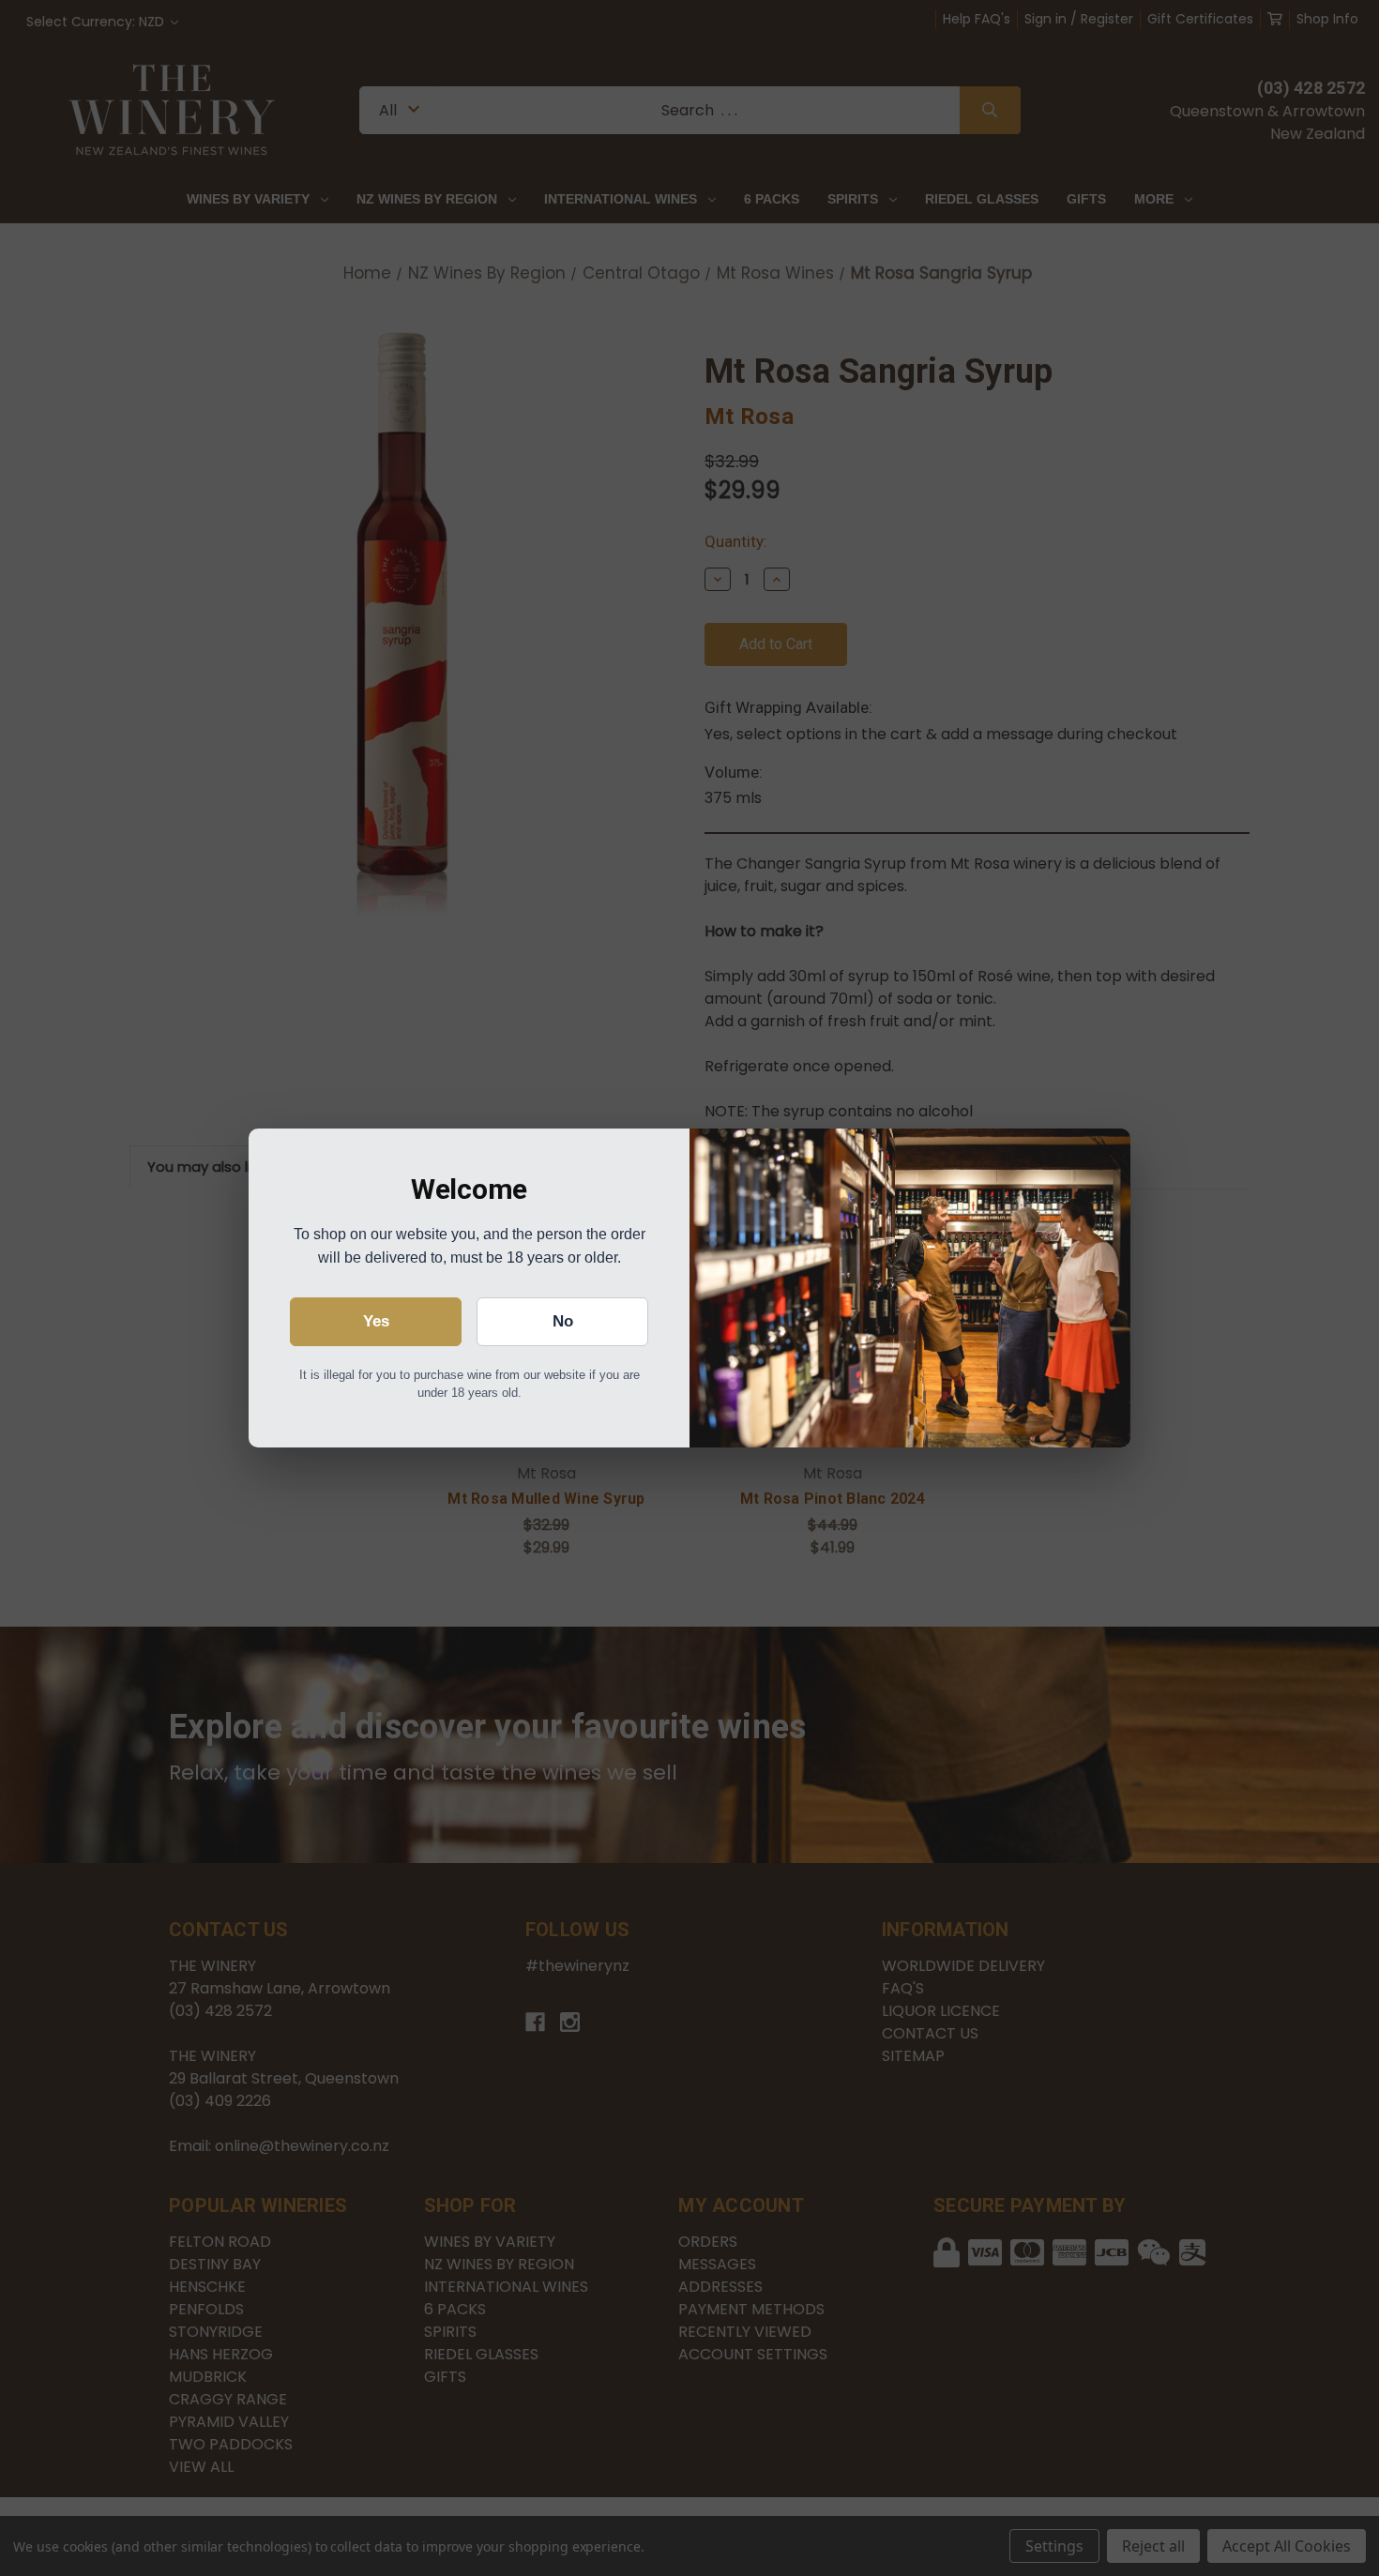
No (563, 1321)
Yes (376, 1321)
